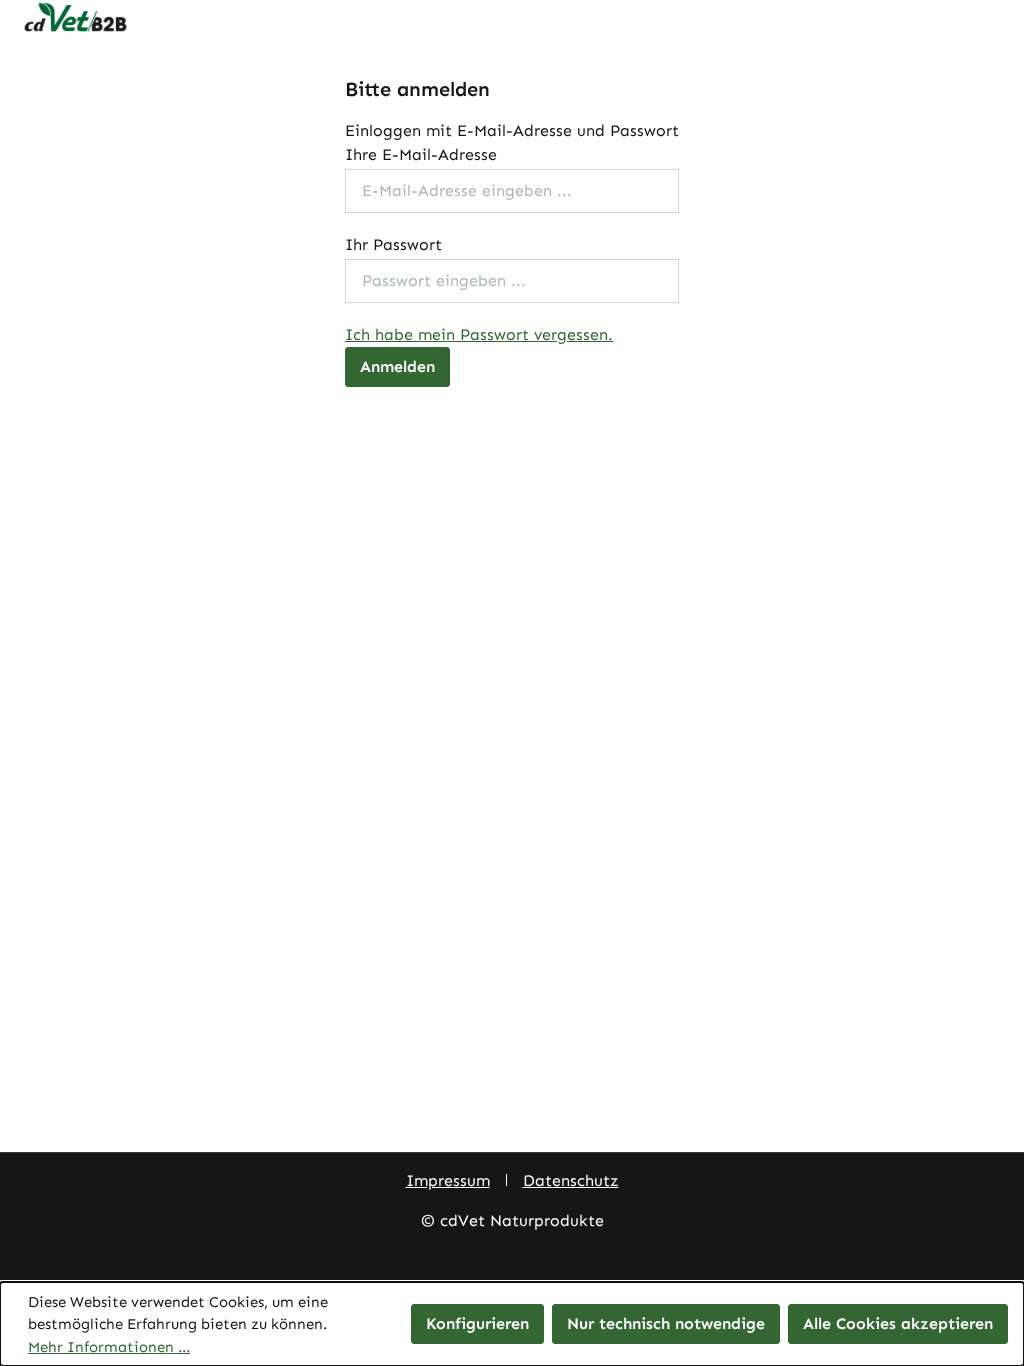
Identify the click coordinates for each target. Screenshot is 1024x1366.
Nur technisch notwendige (666, 1323)
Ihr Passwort (393, 244)
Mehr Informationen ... (109, 1347)
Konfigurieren (477, 1323)
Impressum (448, 1180)
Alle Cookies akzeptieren (898, 1323)
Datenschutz (571, 1180)
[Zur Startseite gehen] (512, 18)
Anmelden (397, 366)
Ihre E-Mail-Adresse (421, 154)
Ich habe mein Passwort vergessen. (479, 334)
